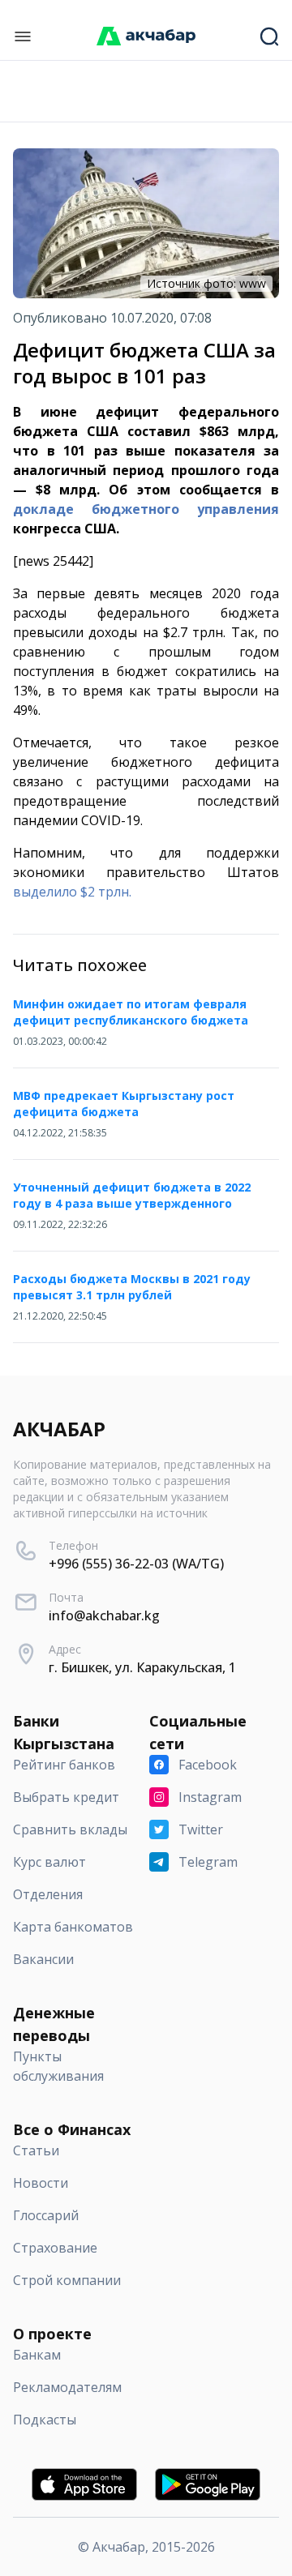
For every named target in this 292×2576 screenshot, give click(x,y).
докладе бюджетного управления (146, 509)
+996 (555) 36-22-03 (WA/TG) (136, 1564)
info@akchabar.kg (104, 1615)
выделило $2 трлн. (72, 892)
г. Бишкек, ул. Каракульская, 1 (142, 1667)
